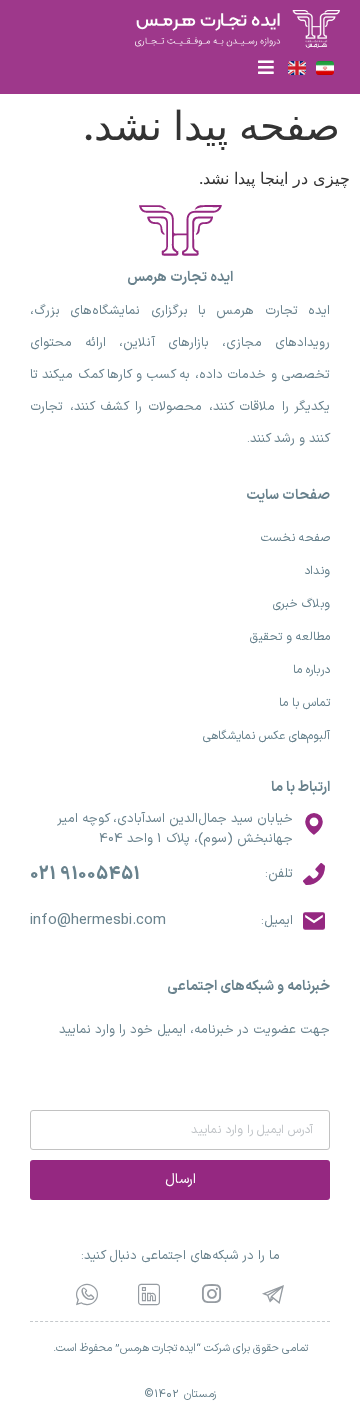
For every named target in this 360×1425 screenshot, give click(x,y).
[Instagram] (211, 1294)
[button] (265, 66)
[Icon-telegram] (273, 1294)
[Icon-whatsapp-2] (87, 1294)
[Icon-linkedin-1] (149, 1294)
